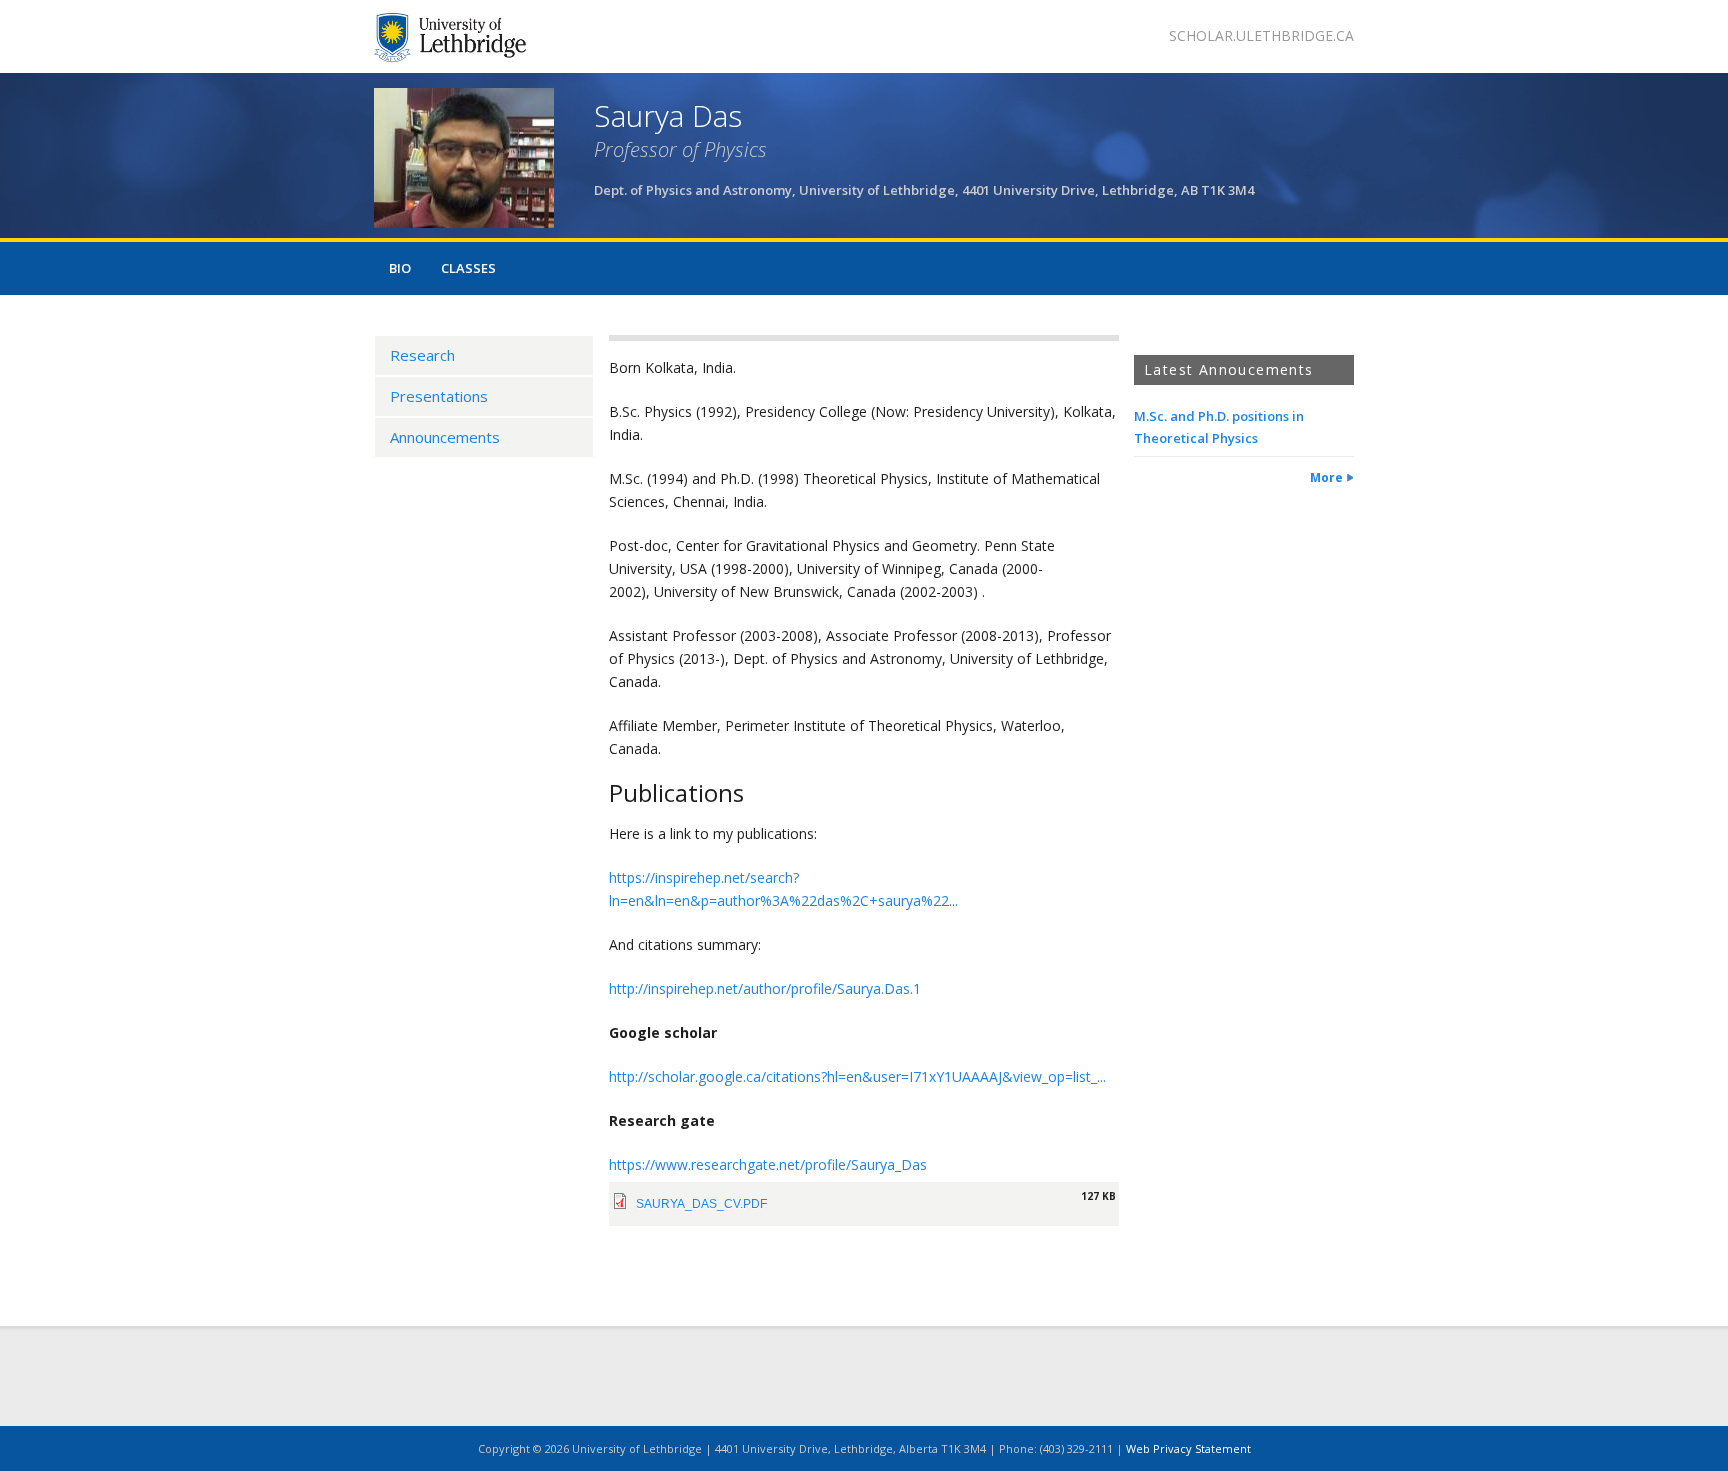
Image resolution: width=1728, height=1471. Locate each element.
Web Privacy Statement (1188, 1448)
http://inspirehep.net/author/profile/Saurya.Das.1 (765, 988)
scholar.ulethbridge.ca (1261, 35)
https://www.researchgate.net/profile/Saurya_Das (768, 1164)
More (1326, 477)
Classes (468, 268)
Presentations (439, 396)
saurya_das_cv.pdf (701, 1204)
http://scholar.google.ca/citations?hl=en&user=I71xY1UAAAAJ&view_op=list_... (857, 1076)
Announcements (445, 437)
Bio (400, 268)
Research (422, 355)
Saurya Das (668, 115)
